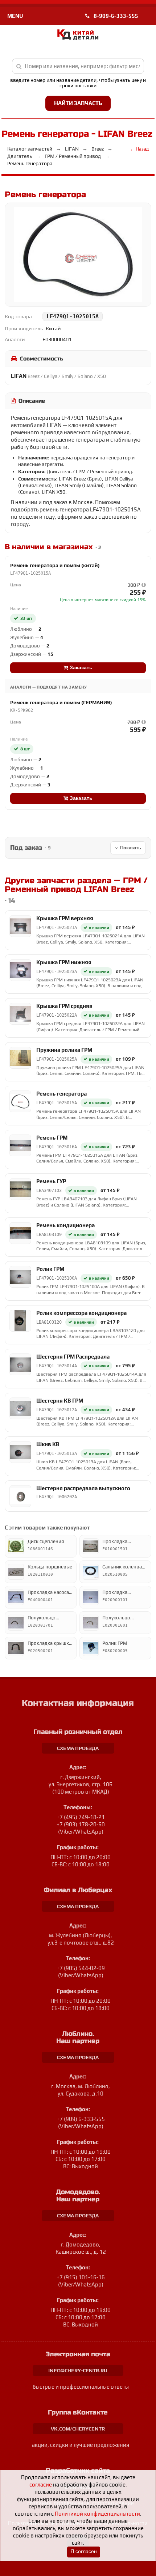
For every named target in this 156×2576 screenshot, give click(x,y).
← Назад (139, 149)
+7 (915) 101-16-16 (81, 2277)
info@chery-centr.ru (78, 2370)
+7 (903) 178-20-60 (81, 1824)
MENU (15, 16)
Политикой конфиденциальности (97, 2514)
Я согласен (84, 2551)
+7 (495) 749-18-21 (81, 1817)
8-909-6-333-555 (115, 16)
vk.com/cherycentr (78, 2429)
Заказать (80, 668)
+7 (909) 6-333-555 (81, 2119)
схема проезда (78, 1748)
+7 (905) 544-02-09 (81, 1968)
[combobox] (78, 66)
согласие (41, 2485)
